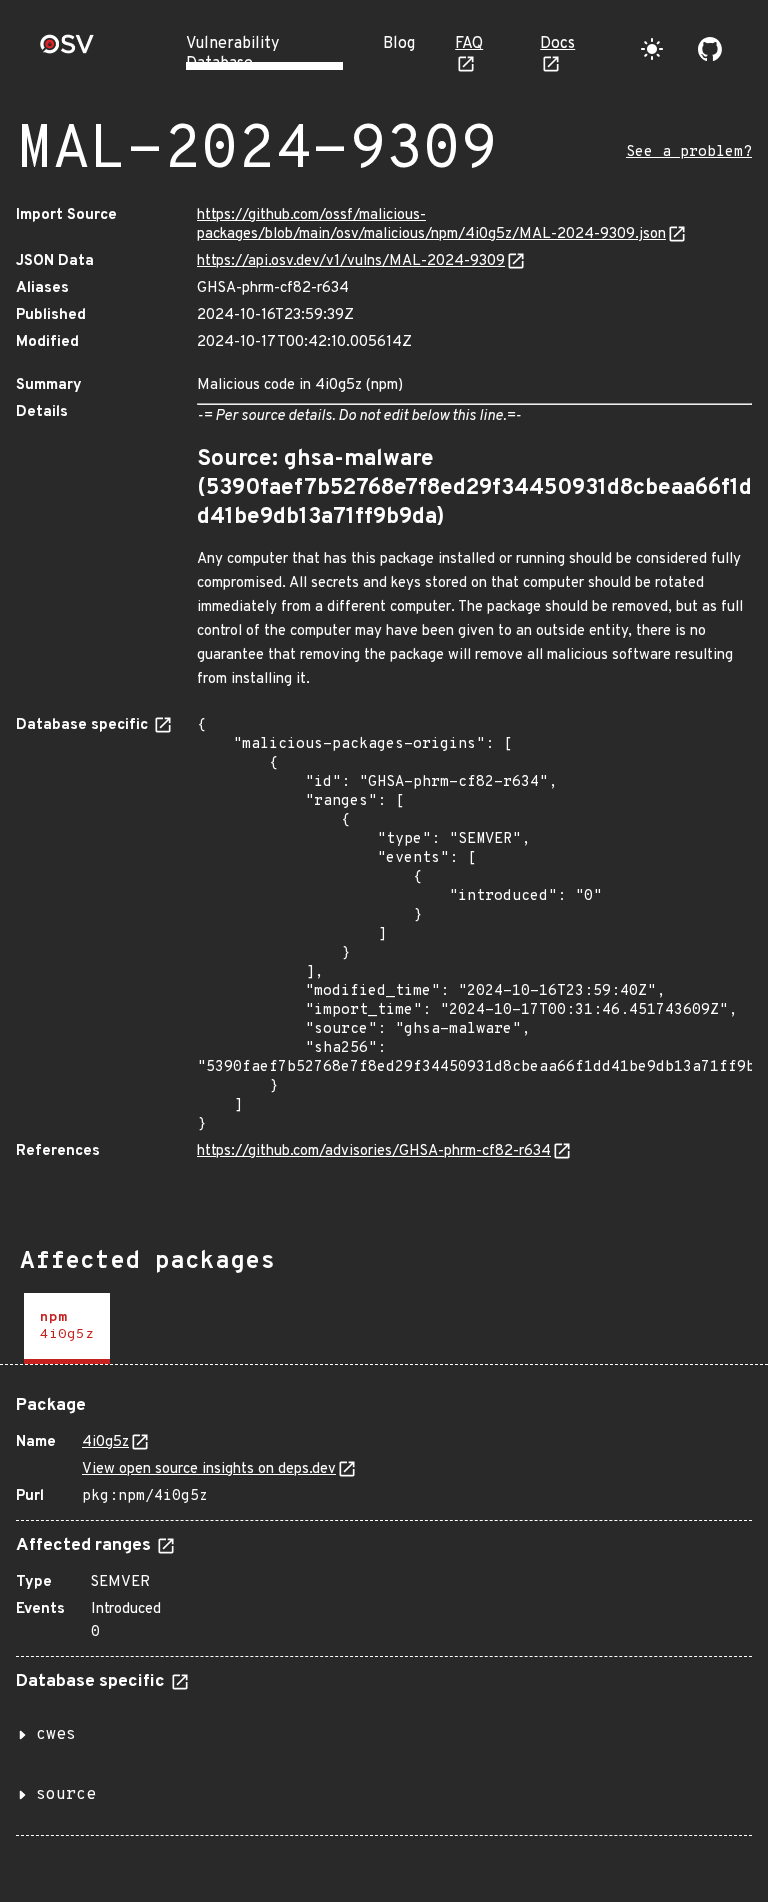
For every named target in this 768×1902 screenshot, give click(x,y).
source (66, 1795)
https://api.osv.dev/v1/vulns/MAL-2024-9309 (351, 261)
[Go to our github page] (710, 49)
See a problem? (689, 152)
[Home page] (67, 50)
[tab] (67, 1328)
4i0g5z (105, 1442)
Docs (557, 44)
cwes (56, 1735)
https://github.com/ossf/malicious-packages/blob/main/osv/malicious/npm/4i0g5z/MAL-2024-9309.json (431, 225)
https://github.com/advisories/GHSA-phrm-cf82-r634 (374, 1151)
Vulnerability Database (232, 54)
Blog (399, 44)
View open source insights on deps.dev (209, 1469)
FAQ (469, 44)
